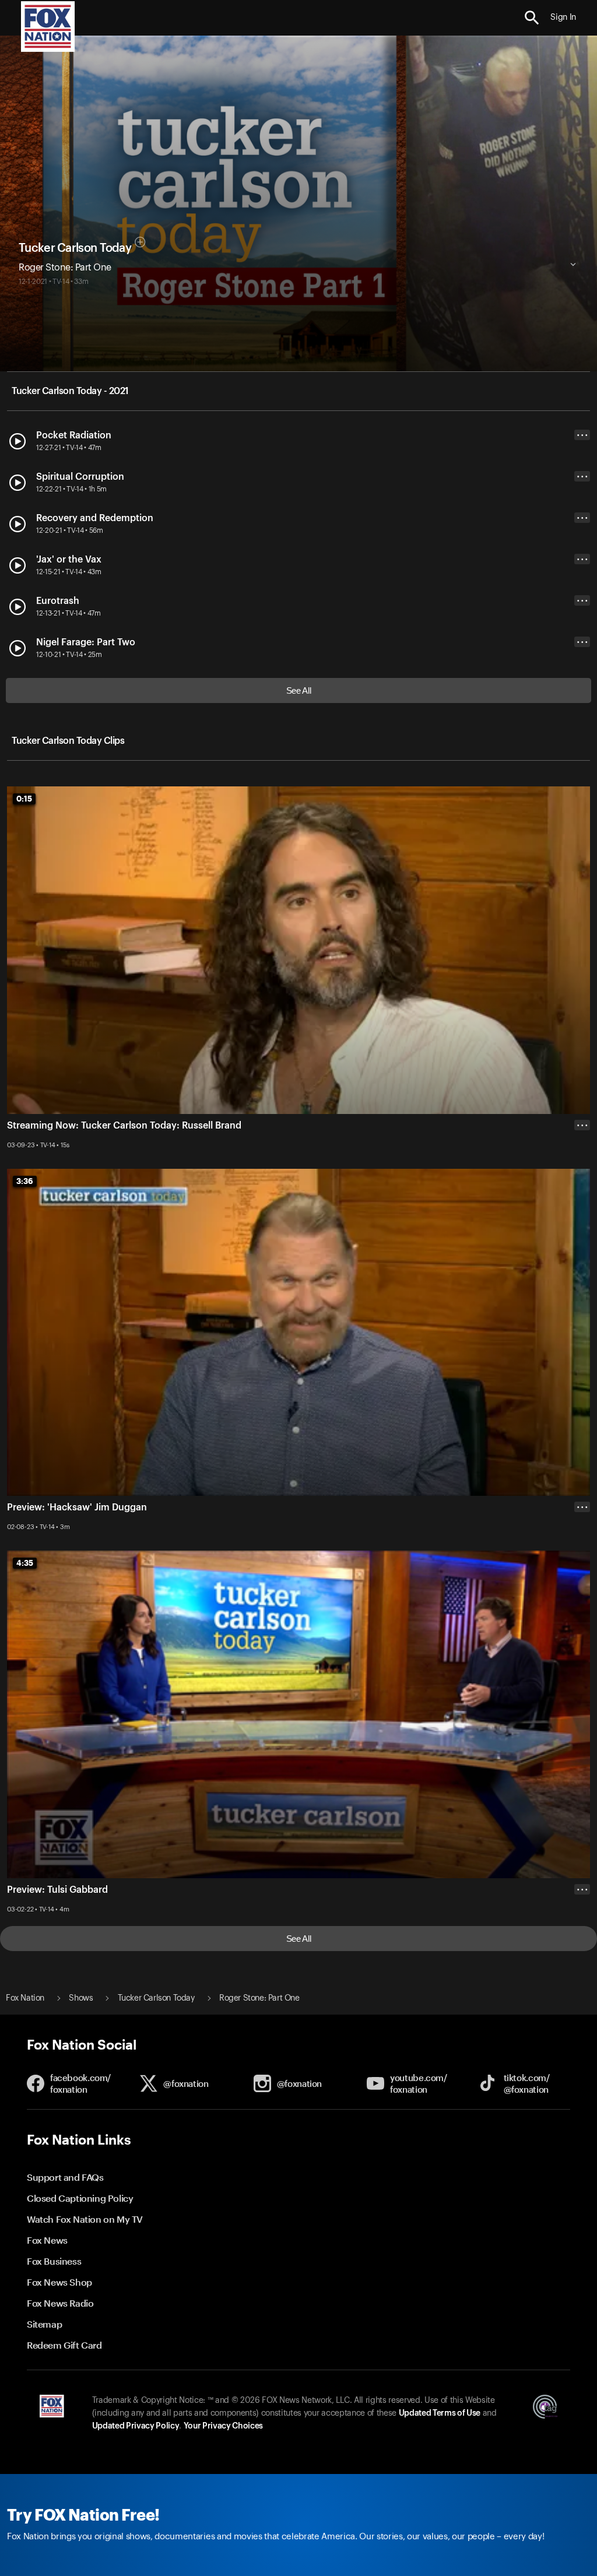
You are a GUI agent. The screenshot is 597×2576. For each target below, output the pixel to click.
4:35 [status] (25, 1563)
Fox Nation (25, 1998)
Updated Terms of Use (440, 2413)
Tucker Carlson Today (75, 248)
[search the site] (532, 18)
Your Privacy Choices (223, 2426)
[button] (532, 18)
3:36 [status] (25, 1181)
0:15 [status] (24, 799)
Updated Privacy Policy (136, 2426)
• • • (582, 435)
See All (299, 690)
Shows (81, 1998)
